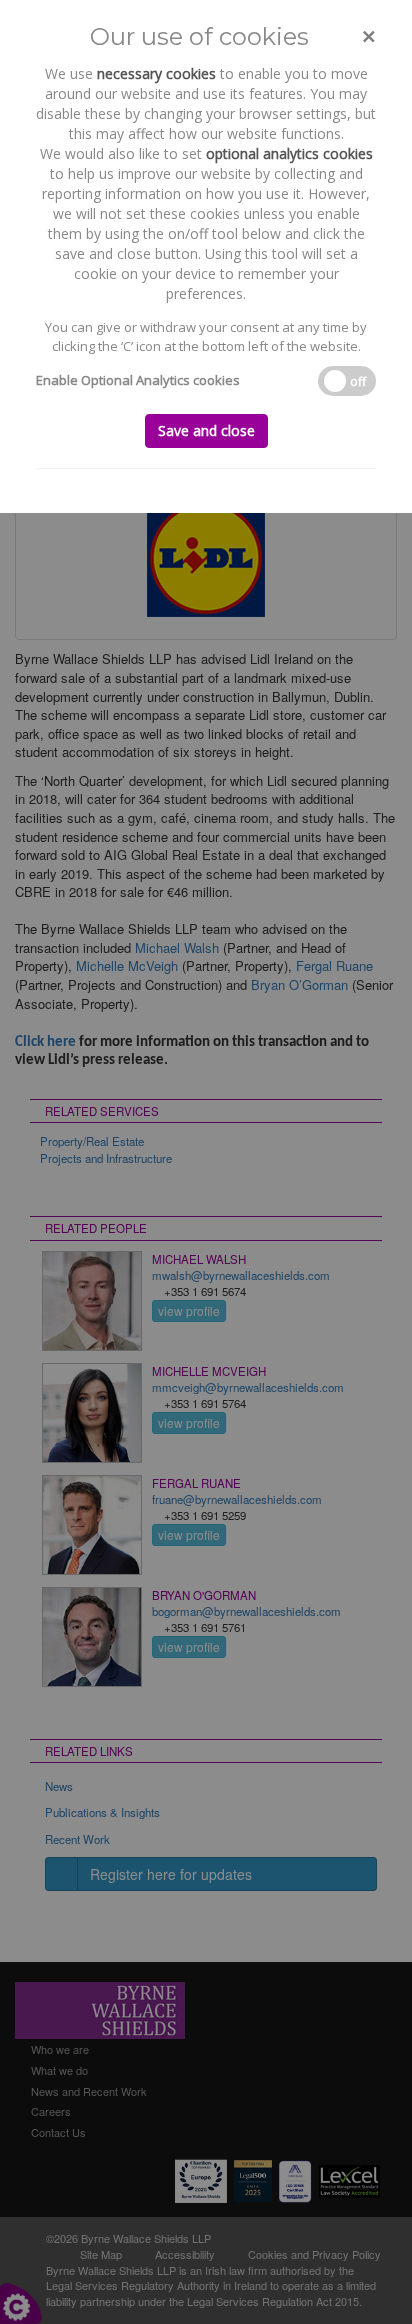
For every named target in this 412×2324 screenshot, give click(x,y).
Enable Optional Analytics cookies (138, 380)
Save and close (206, 430)
